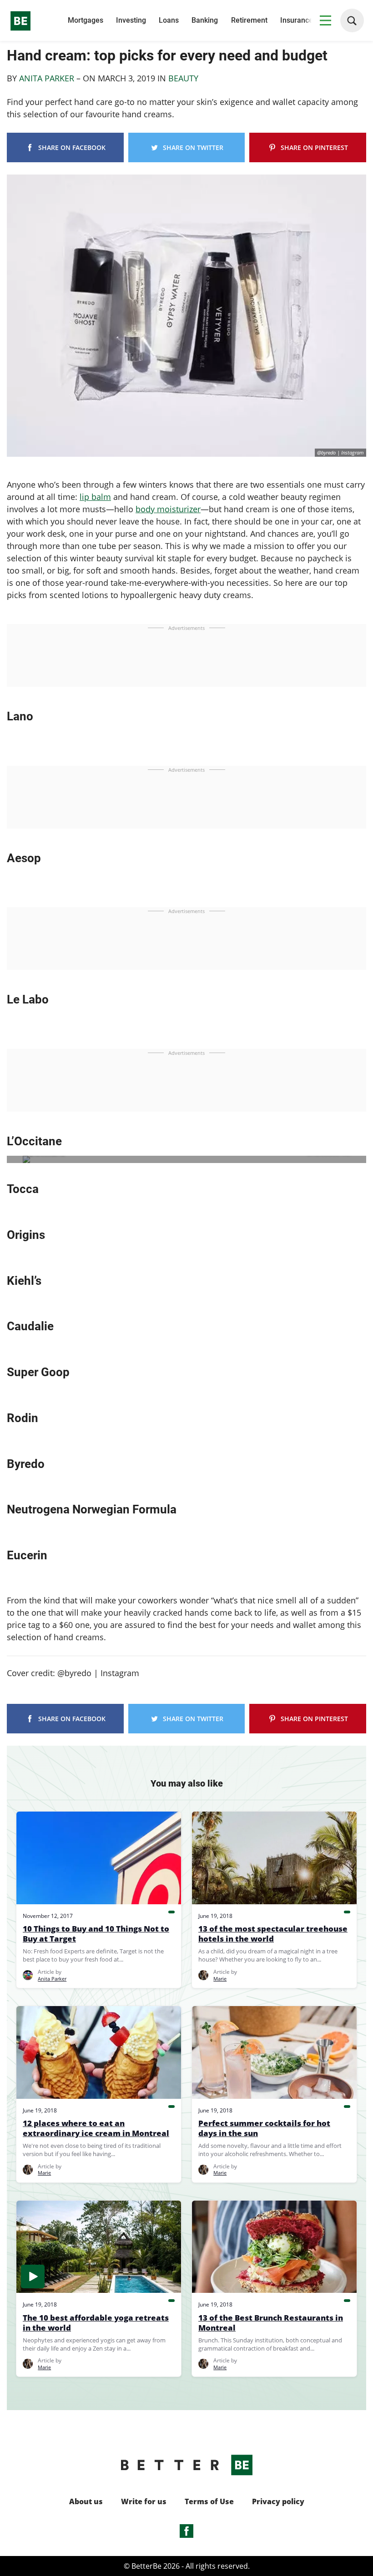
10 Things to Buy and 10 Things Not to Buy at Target (96, 1934)
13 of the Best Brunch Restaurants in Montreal (271, 2323)
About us (86, 2502)
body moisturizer (168, 509)
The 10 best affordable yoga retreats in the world (96, 2323)
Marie (220, 1979)
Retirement (249, 20)
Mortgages (86, 20)
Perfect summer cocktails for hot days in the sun (264, 2128)
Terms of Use (209, 2502)
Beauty (183, 78)
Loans (169, 20)
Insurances (298, 20)
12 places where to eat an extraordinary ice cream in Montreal (96, 2128)
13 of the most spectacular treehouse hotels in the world (273, 1934)
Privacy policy (278, 2502)
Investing (131, 20)
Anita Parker (47, 78)
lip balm (95, 497)
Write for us (144, 2502)
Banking (205, 20)
